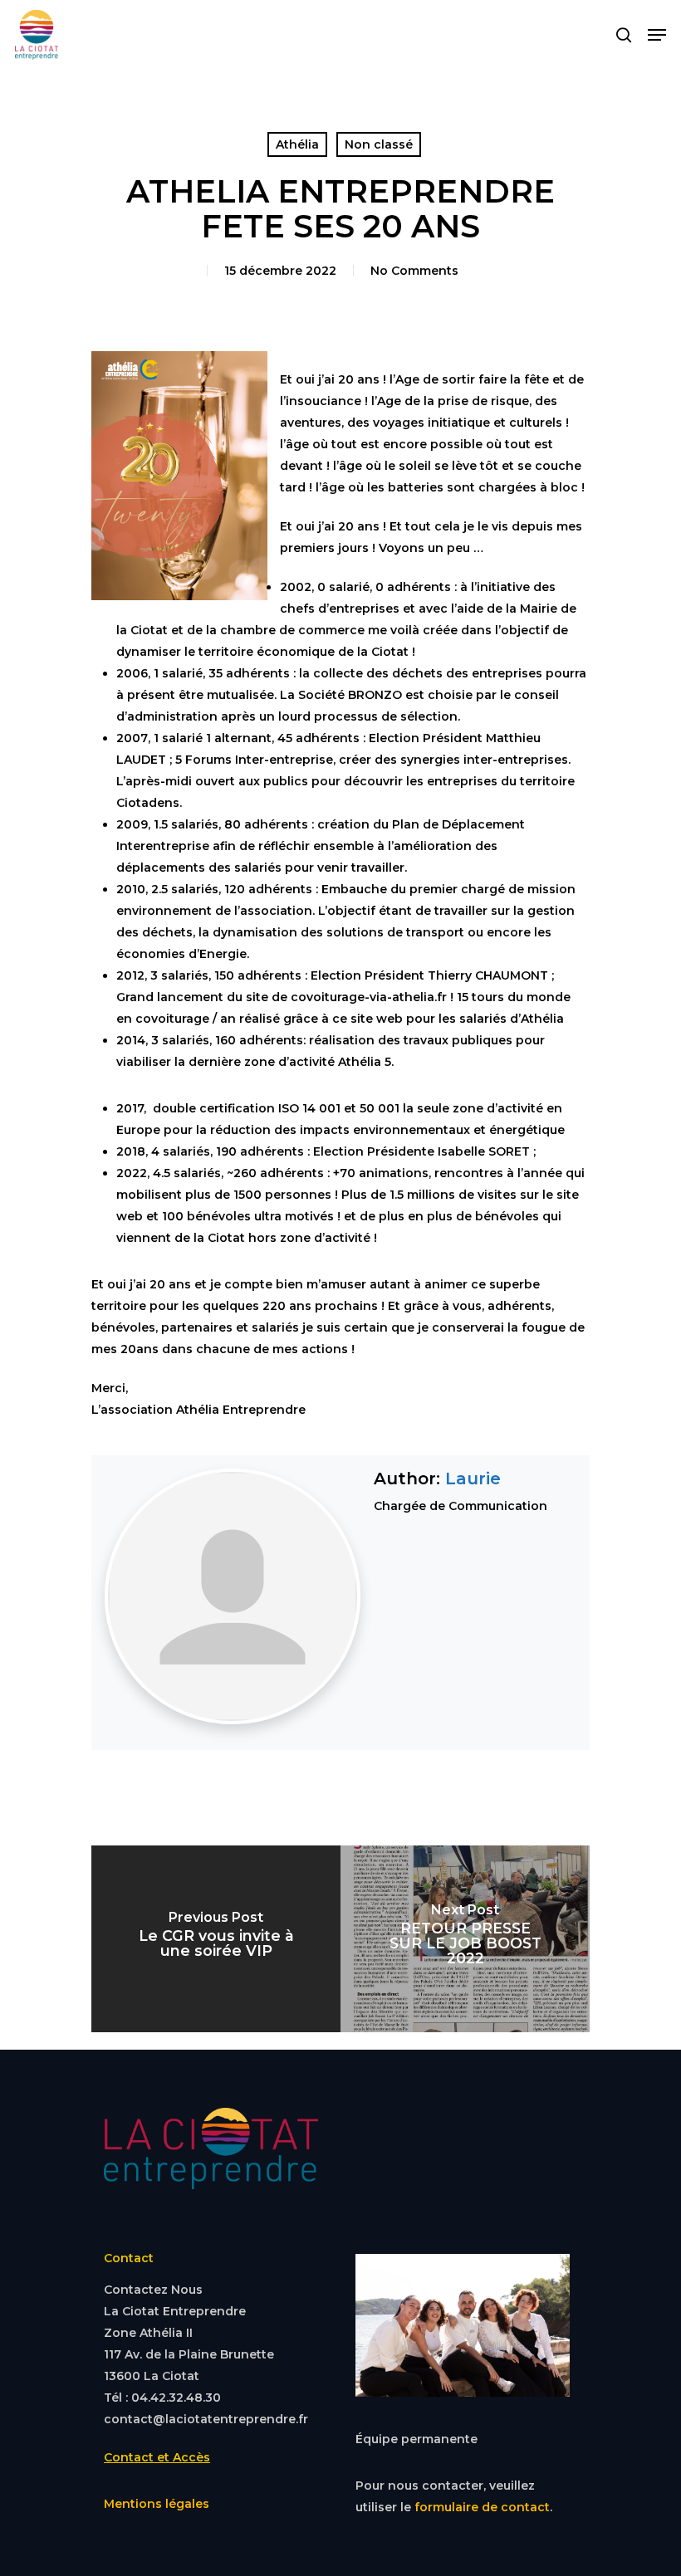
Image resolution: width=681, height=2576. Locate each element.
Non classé (379, 144)
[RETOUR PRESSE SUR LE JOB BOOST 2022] (465, 1939)
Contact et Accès (157, 2457)
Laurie (473, 1479)
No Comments (414, 271)
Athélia (297, 144)
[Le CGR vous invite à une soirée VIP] (216, 1939)
